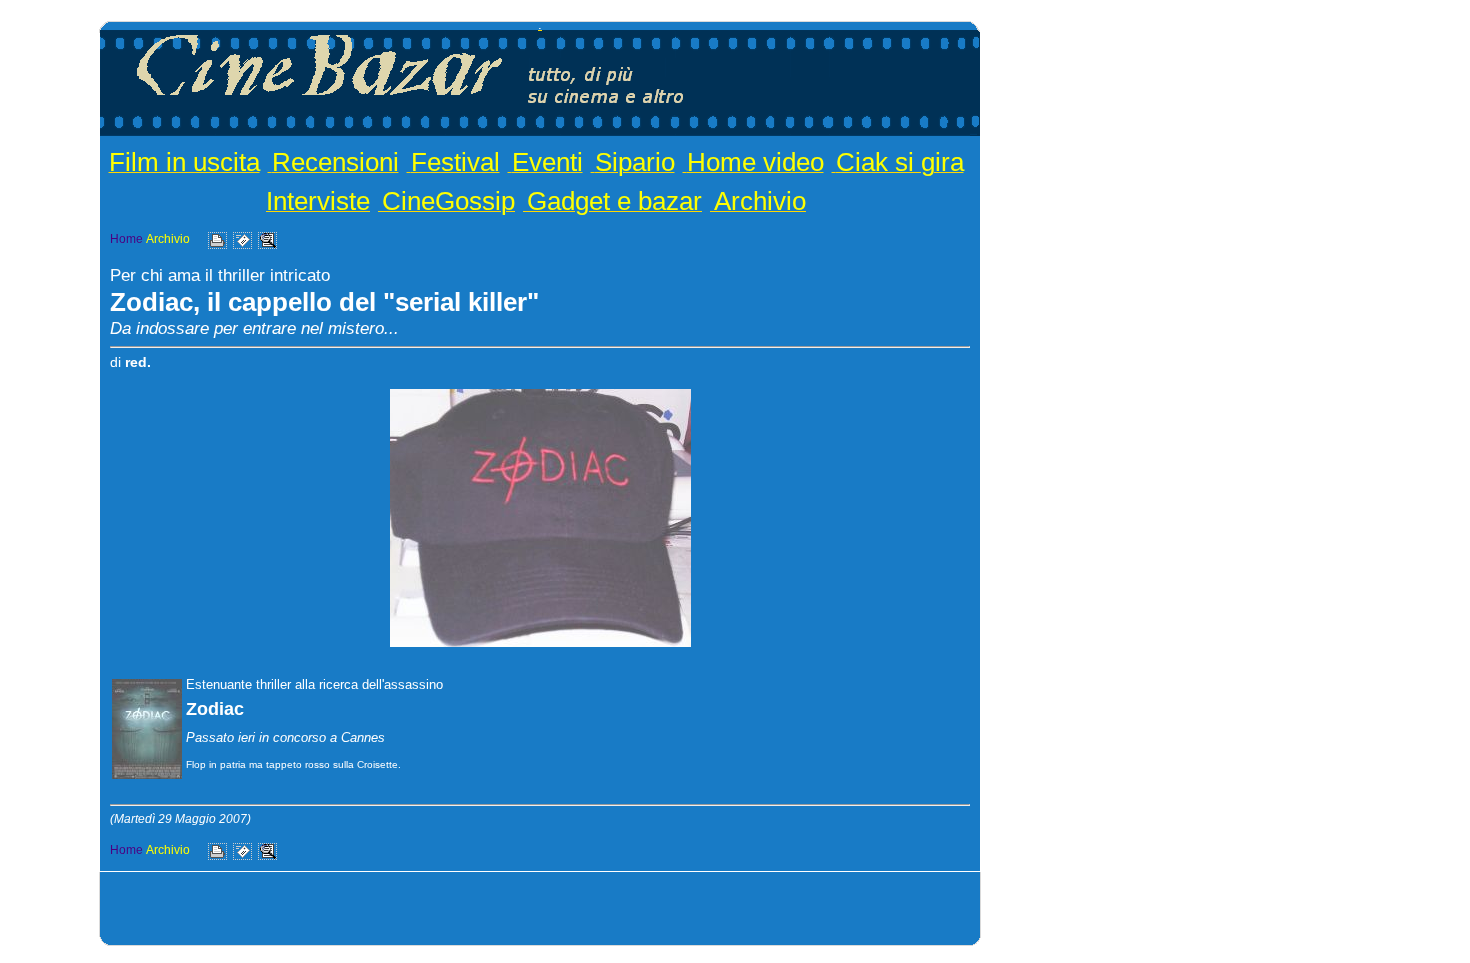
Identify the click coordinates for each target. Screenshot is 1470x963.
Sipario (635, 162)
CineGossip (448, 201)
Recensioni (335, 162)
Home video (755, 162)
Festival (455, 162)
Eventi (547, 162)
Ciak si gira (900, 162)
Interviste (318, 201)
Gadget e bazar (614, 201)
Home (126, 239)
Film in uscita (184, 162)
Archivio (760, 201)
